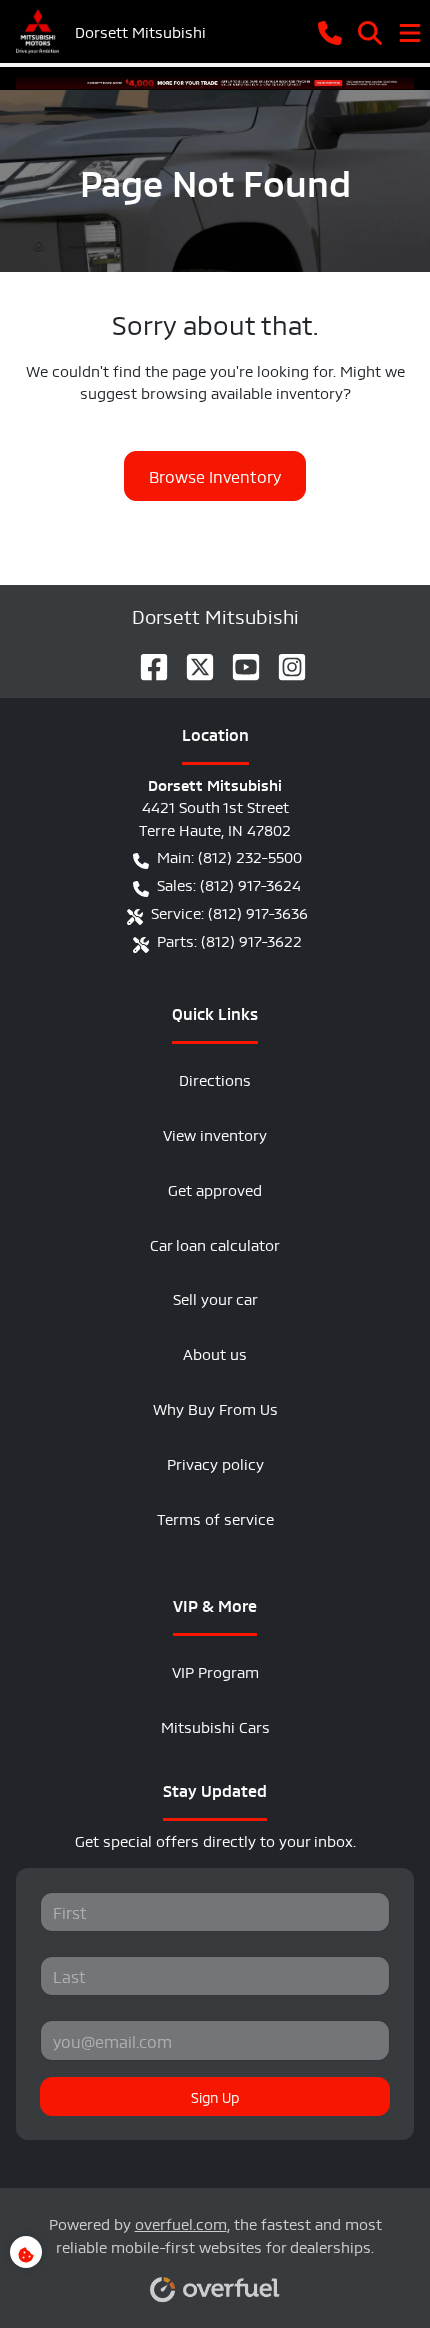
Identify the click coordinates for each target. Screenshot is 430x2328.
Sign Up (215, 2096)
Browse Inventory (215, 475)
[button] (330, 31)
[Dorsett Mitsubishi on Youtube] (238, 660)
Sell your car (215, 1297)
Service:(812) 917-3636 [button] (229, 911)
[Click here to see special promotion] (215, 77)
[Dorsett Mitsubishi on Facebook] (146, 660)
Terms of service (215, 1517)
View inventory (215, 1133)
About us (215, 1352)
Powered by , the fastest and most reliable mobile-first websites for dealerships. (215, 2234)
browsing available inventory (242, 391)
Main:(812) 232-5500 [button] (229, 855)
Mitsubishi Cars (215, 1725)
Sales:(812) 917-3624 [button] (229, 883)
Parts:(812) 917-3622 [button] (229, 939)
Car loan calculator (215, 1243)
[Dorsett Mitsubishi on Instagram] (284, 660)
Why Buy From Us (215, 1407)
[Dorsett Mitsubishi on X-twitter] (192, 660)
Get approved (215, 1188)
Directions (215, 1078)
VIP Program (215, 1670)
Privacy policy (215, 1462)
